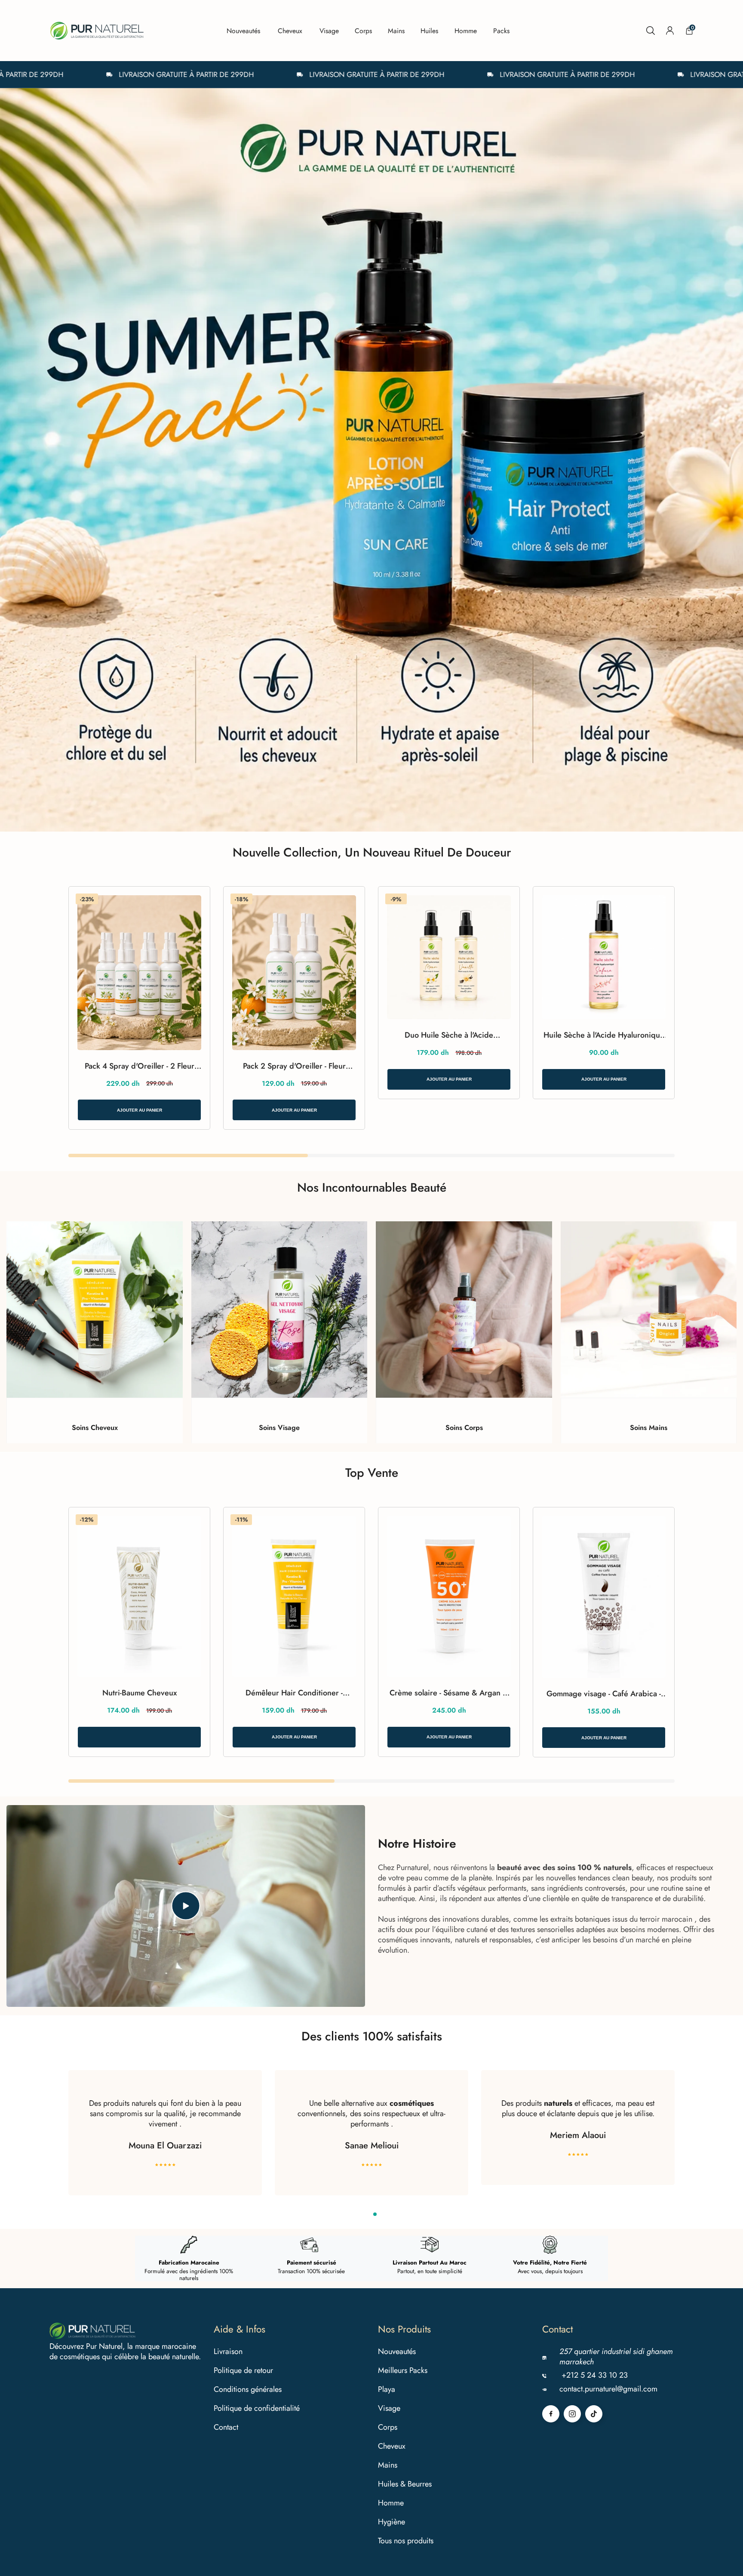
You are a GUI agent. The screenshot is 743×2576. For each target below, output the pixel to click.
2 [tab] (375, 2214)
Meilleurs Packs (403, 2370)
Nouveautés (397, 2351)
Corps (388, 2427)
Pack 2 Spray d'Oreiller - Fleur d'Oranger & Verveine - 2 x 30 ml (294, 1066)
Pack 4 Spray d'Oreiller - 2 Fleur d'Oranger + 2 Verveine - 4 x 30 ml (139, 1066)
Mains (388, 2465)
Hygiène (391, 2522)
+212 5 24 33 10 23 (595, 2375)
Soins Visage (279, 1428)
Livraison (228, 2351)
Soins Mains (649, 1428)
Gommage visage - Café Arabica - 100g (604, 1694)
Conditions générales (248, 2389)
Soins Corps (464, 1428)
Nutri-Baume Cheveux (140, 1693)
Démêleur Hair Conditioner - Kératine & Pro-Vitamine (294, 1693)
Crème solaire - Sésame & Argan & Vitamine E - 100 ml (449, 1693)
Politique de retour (243, 2370)
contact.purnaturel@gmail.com (608, 2389)
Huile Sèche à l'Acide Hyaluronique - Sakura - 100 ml (604, 1035)
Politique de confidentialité (257, 2408)
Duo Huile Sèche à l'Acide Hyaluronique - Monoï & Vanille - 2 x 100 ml (449, 1035)
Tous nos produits (406, 2541)
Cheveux (392, 2446)
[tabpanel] (371, 460)
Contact (226, 2427)
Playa (387, 2389)
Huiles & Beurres (405, 2484)
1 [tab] (368, 2214)
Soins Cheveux (95, 1428)
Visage (389, 2408)
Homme (391, 2503)
